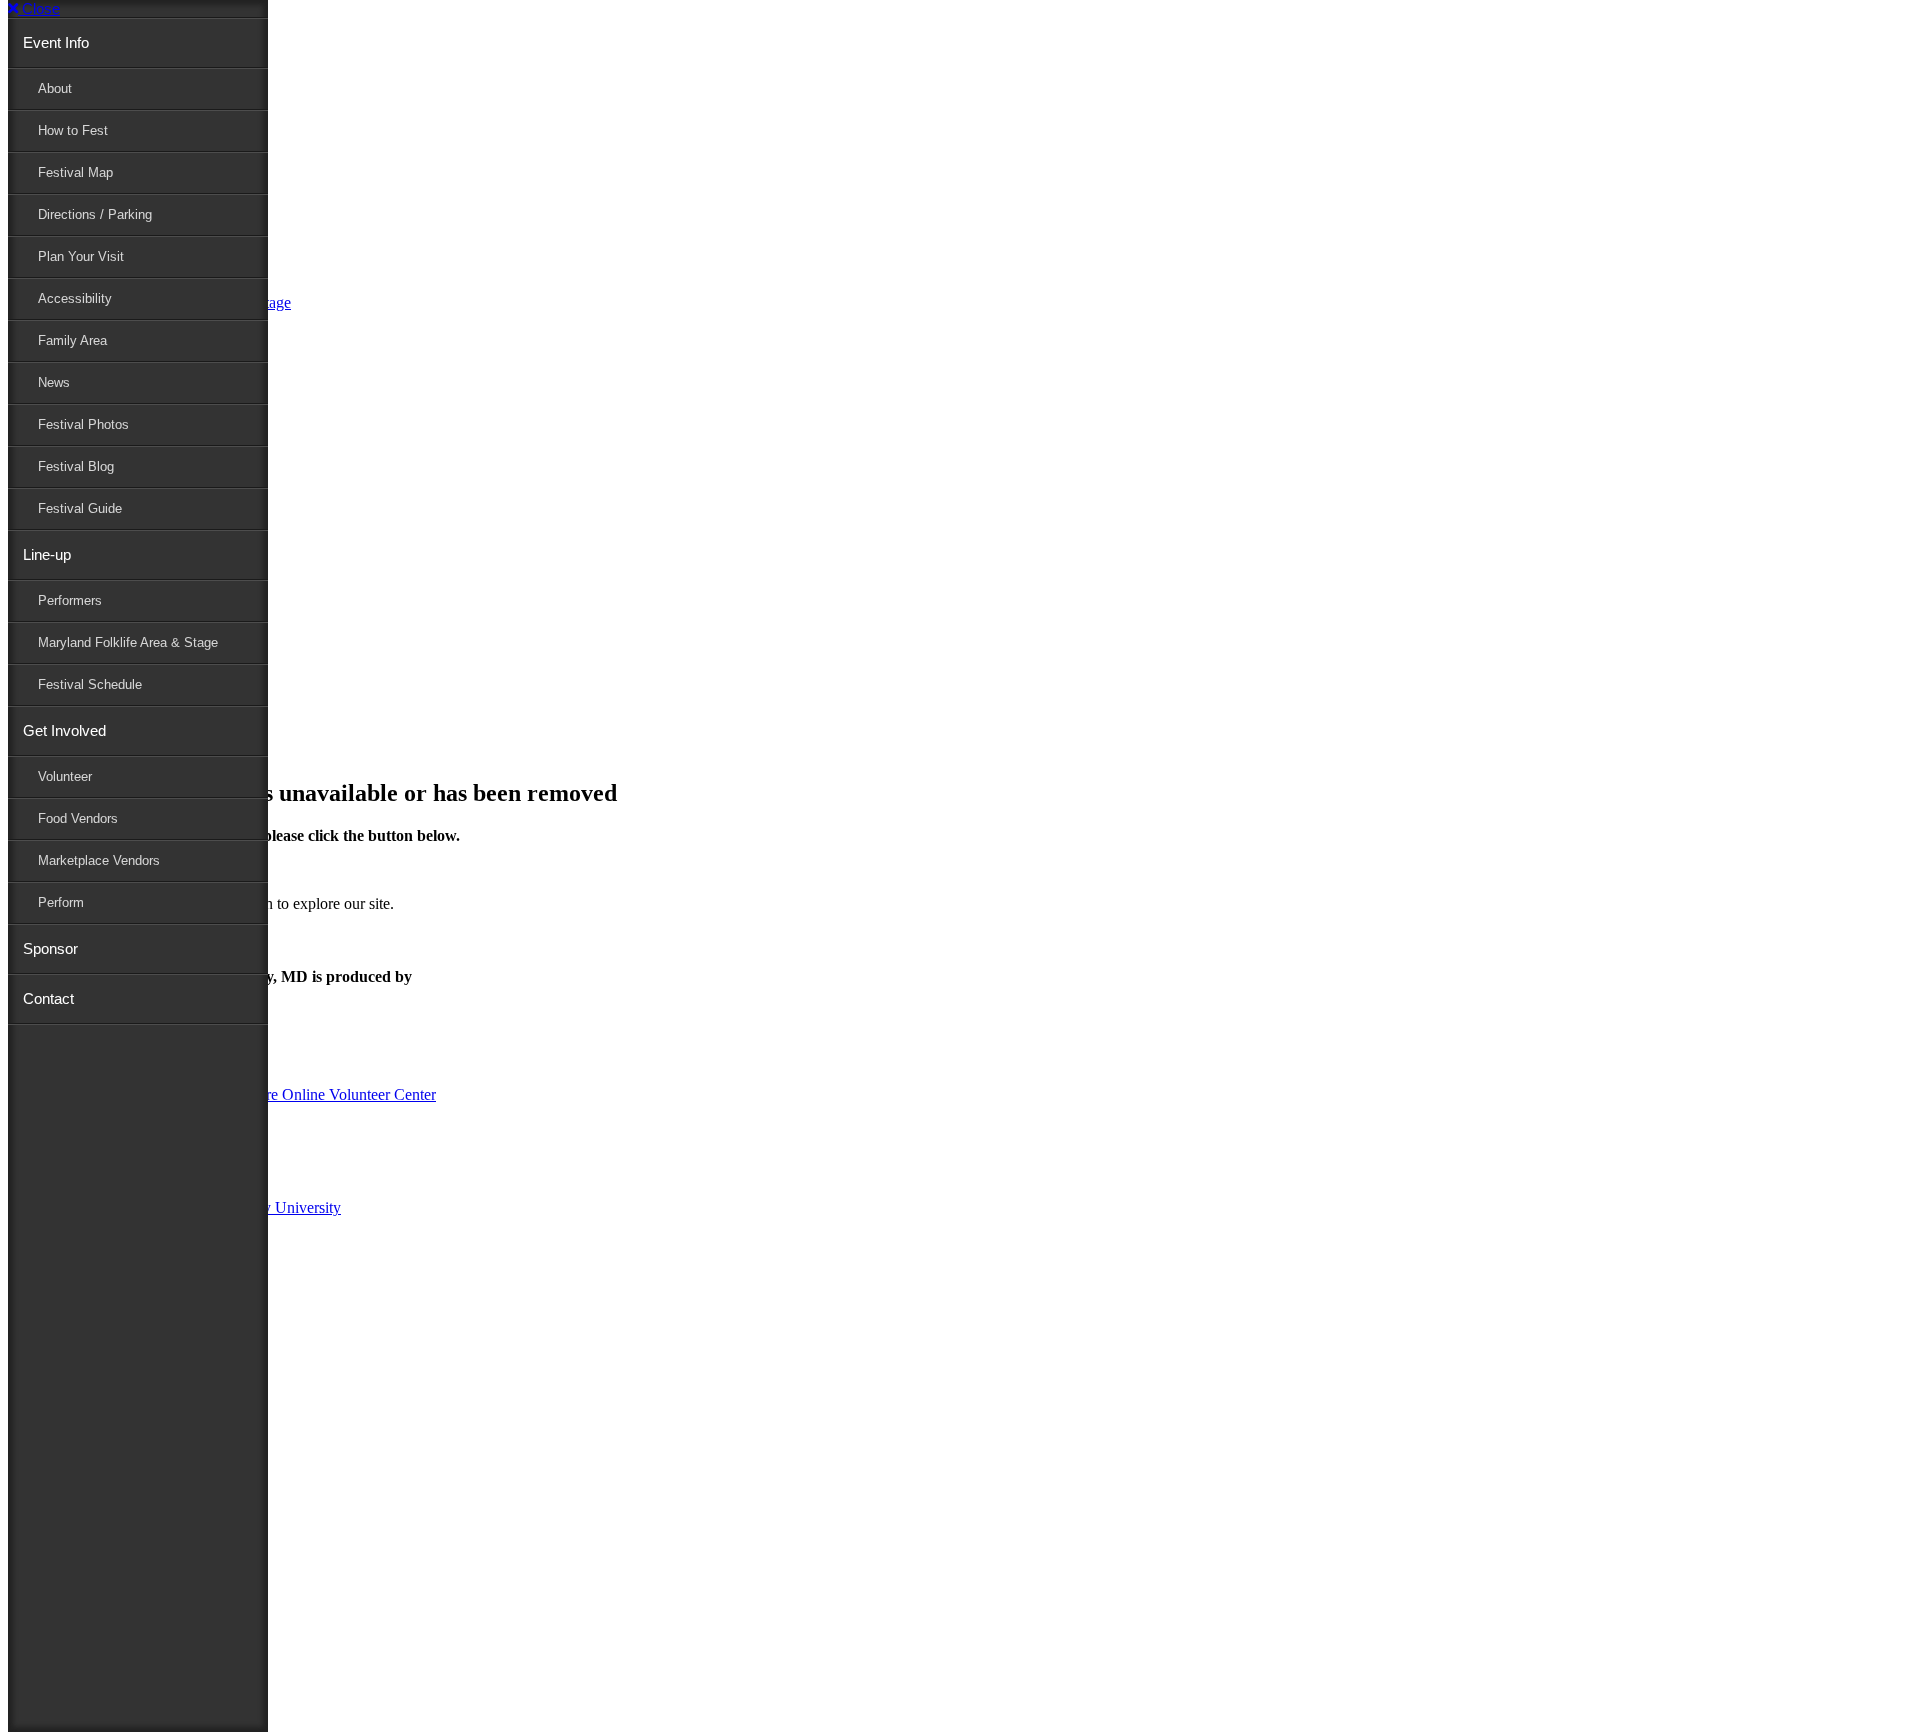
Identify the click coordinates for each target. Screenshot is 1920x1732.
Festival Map (75, 172)
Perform (61, 902)
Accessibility (75, 298)
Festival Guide (80, 508)
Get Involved (64, 730)
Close (39, 8)
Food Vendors (78, 818)
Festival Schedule (90, 684)
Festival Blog (76, 466)
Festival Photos (83, 424)
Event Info (56, 42)
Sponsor (50, 948)
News (54, 382)
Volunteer (65, 776)
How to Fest (73, 130)
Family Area (72, 340)
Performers (70, 600)
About (55, 88)
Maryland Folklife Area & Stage (128, 642)
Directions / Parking (95, 214)
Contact (48, 998)
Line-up (47, 554)
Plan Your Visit (81, 256)
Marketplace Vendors (99, 860)
